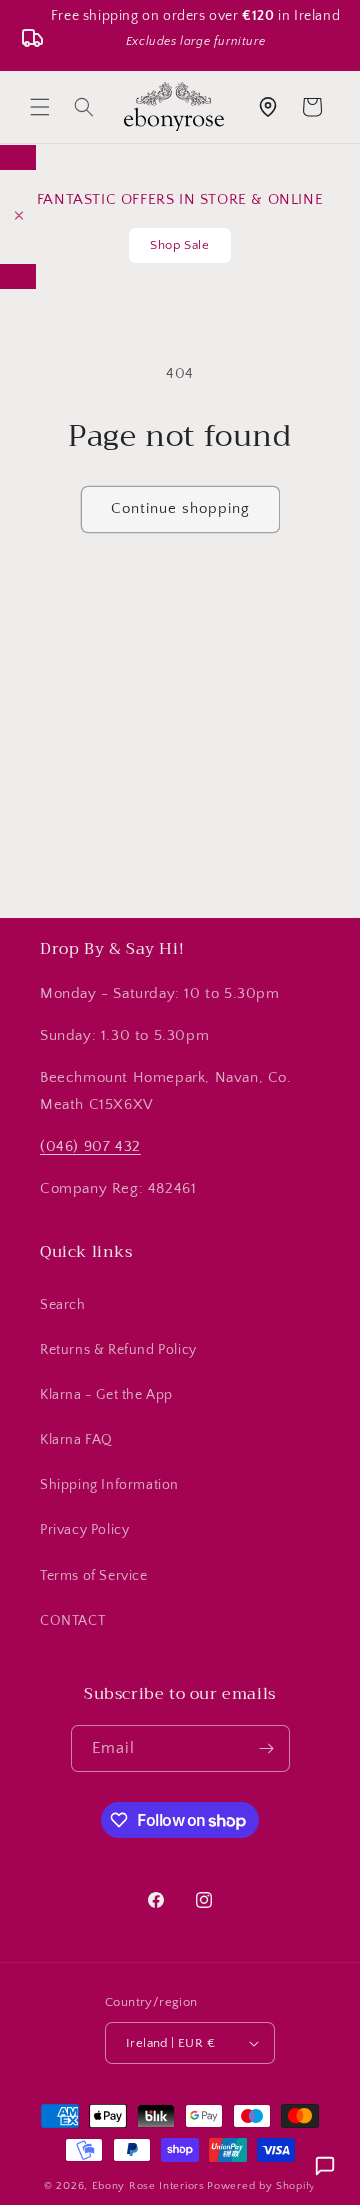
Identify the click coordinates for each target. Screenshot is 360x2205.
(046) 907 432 (90, 1146)
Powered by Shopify (261, 2186)
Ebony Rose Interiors (148, 2186)
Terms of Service (94, 1576)
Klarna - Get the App (106, 1395)
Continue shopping (180, 508)
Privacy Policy (84, 1530)
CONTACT (72, 1621)
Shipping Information (109, 1485)
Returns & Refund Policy (118, 1350)
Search (63, 1305)
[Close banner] (19, 216)
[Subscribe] (297, 846)
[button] (40, 107)
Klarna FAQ (76, 1440)
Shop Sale (179, 245)
